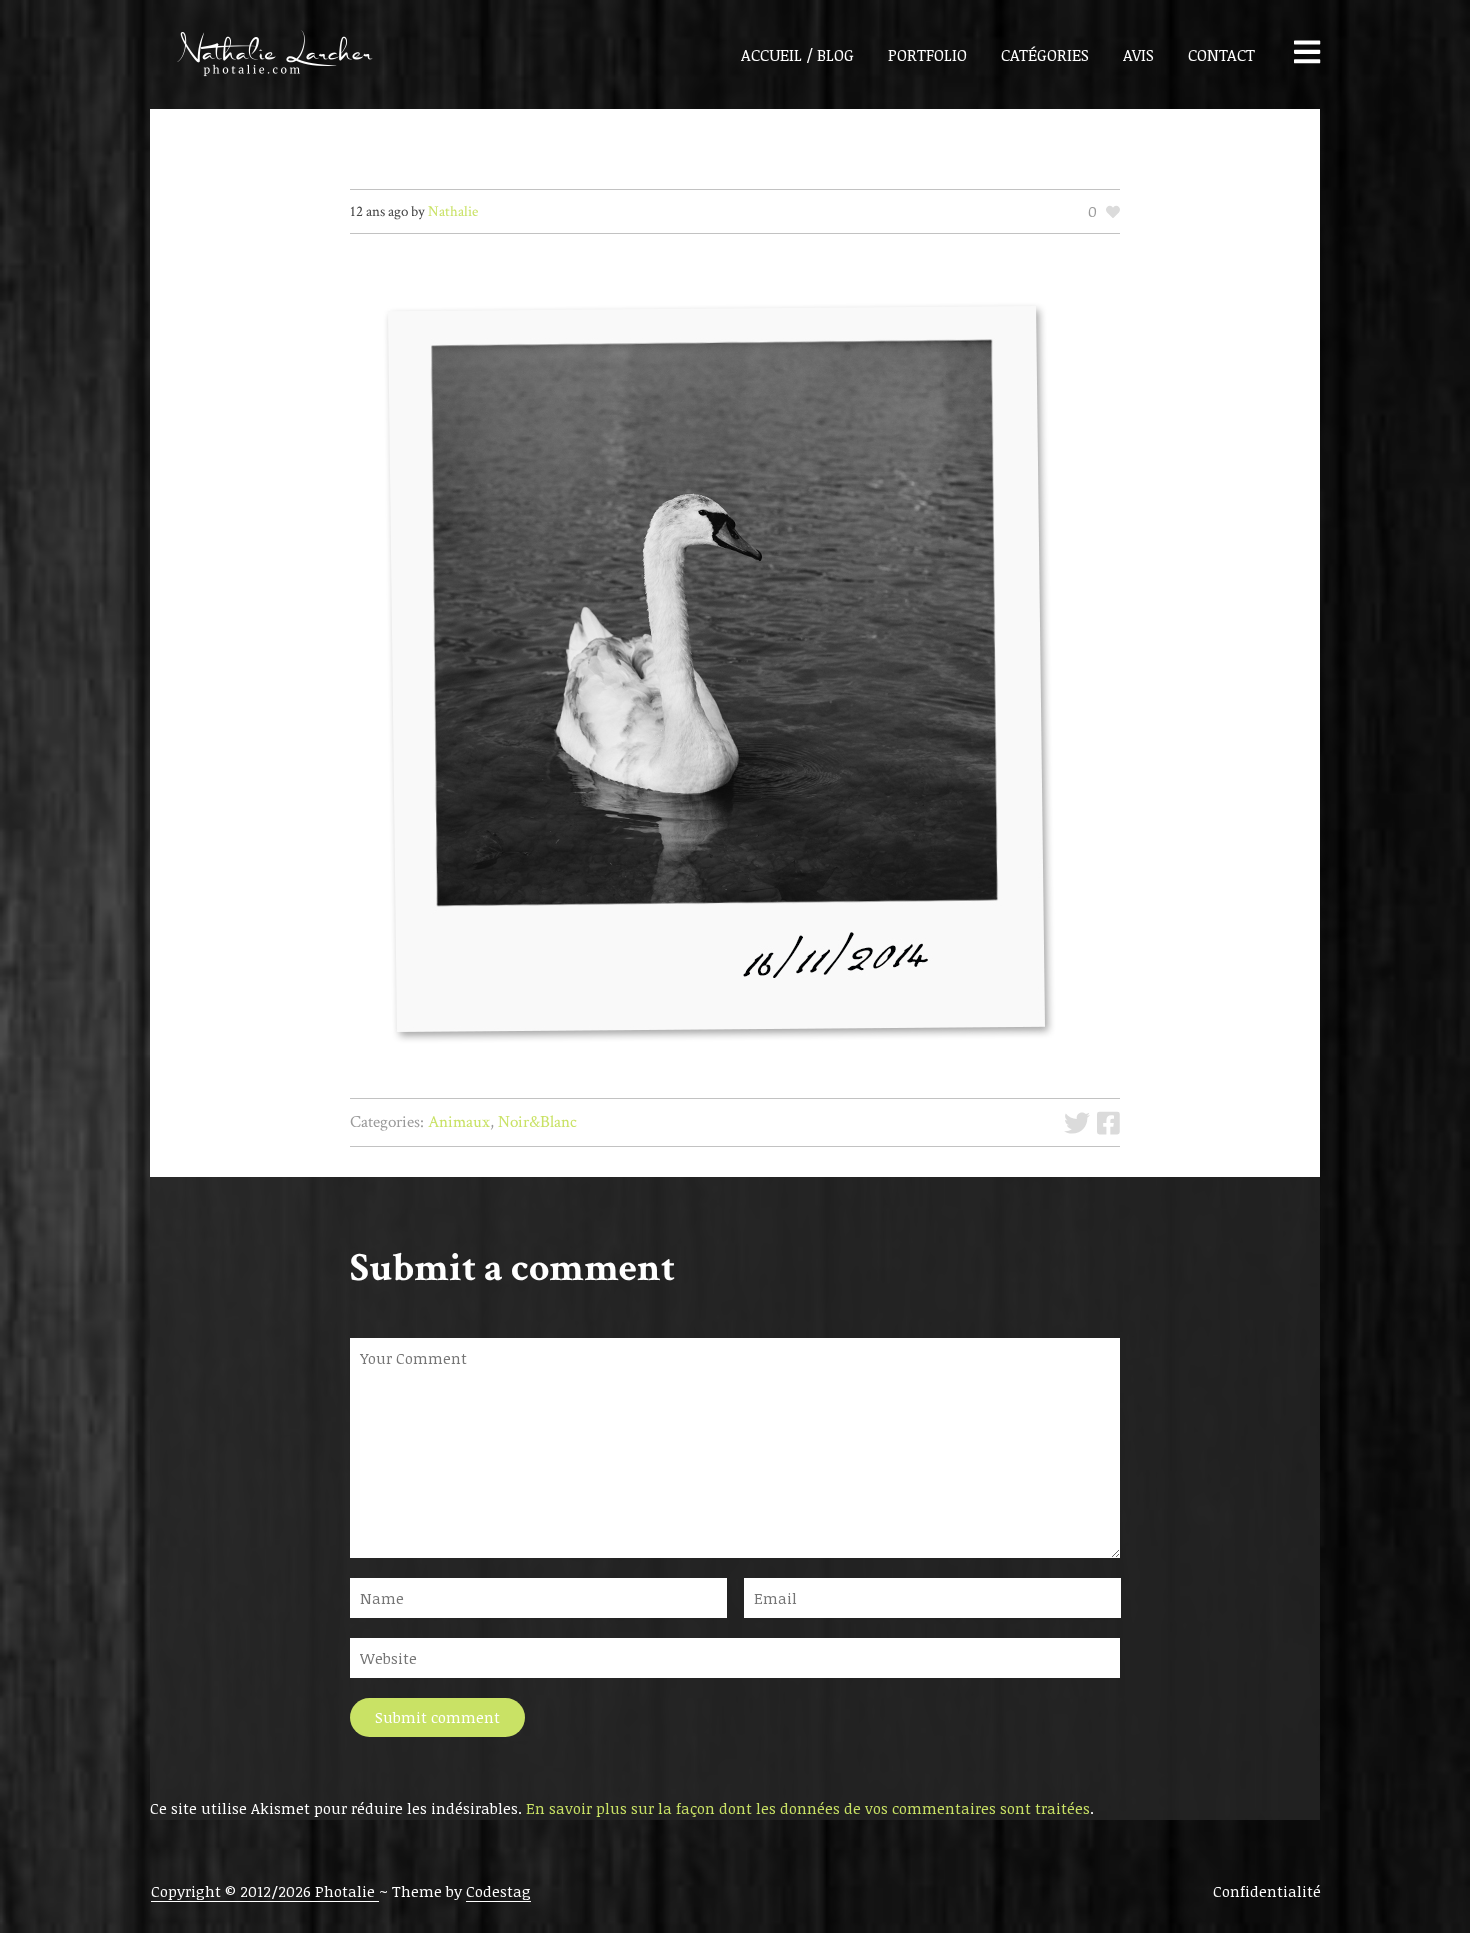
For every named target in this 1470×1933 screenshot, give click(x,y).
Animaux (459, 1122)
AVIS (1138, 55)
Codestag (498, 1891)
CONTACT (1221, 55)
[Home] (263, 54)
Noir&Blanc (537, 1122)
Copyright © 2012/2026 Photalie (265, 1891)
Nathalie (453, 211)
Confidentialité (1267, 1891)
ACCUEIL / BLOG (797, 55)
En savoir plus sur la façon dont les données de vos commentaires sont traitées (808, 1808)
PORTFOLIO (927, 55)
